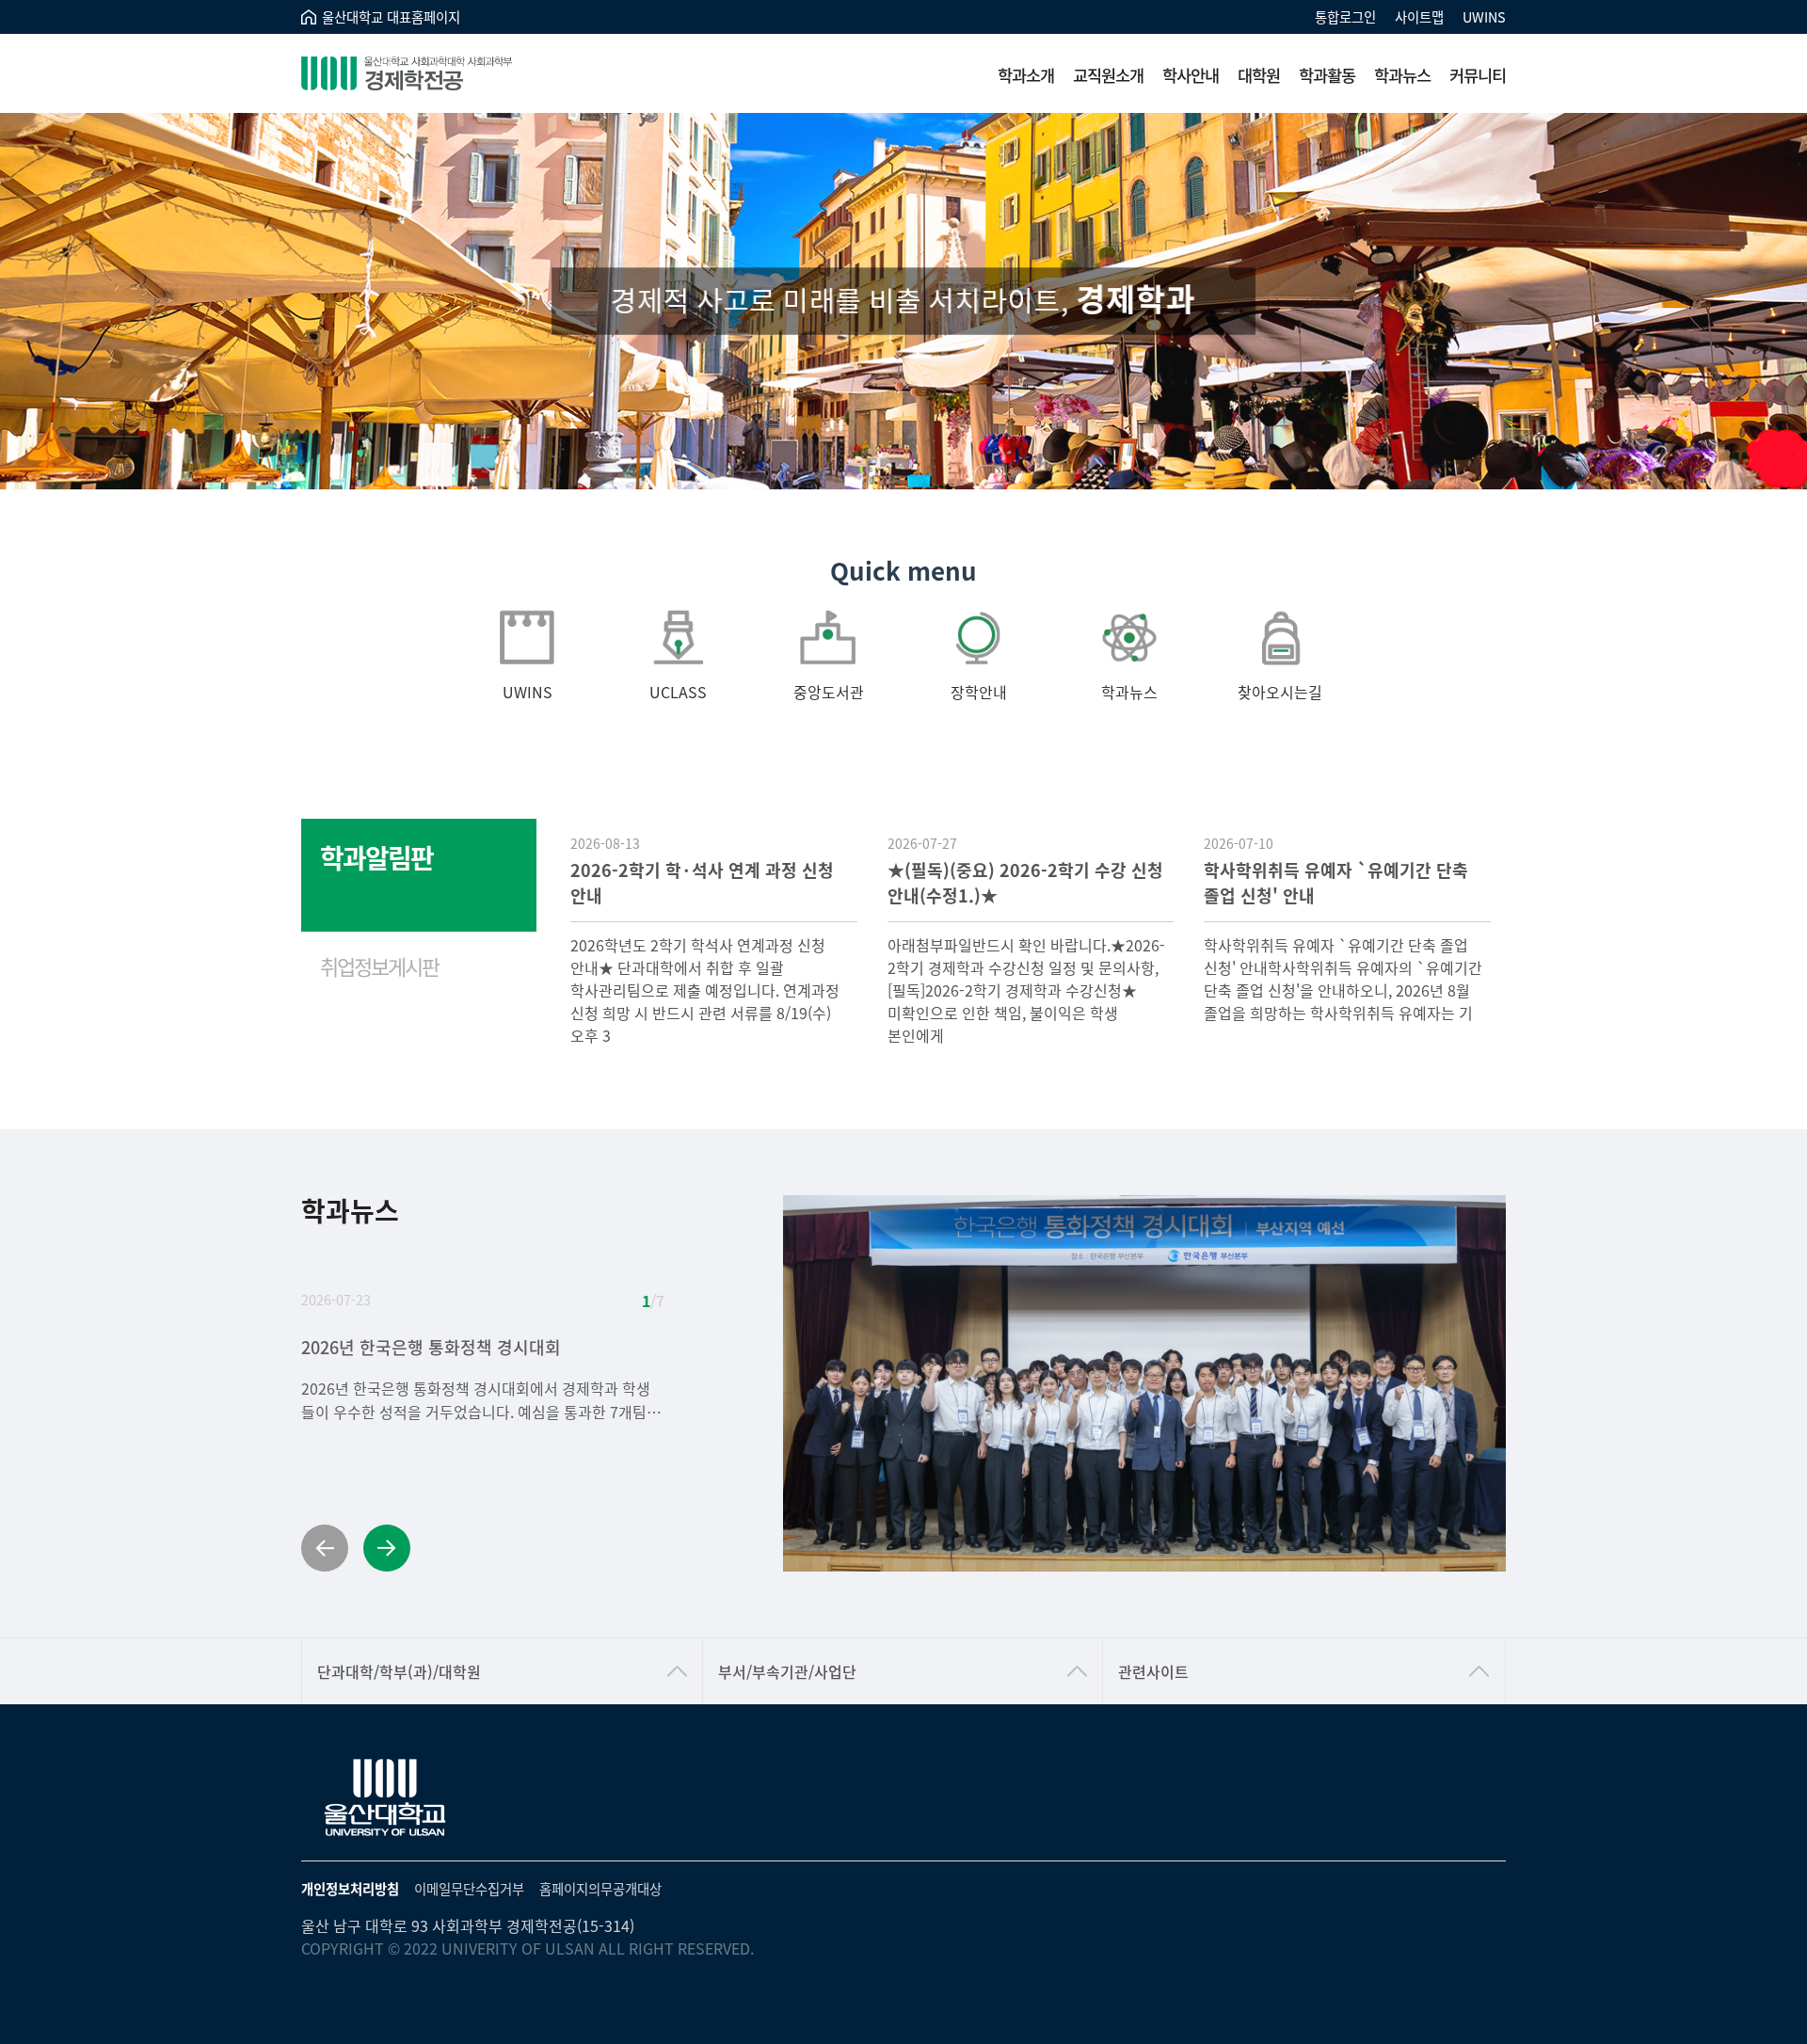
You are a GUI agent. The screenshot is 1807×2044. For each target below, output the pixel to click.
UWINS (1484, 16)
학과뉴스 (1402, 75)
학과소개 (1026, 75)
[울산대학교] (386, 1798)
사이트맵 (1419, 16)
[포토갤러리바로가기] (1144, 1383)
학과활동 (1327, 75)
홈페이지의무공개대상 (600, 1888)
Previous (325, 1548)
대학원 (1259, 75)
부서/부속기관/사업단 (787, 1671)
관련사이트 (1153, 1671)
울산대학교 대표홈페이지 (391, 16)
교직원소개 (1108, 75)
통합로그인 (1345, 16)
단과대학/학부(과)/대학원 (399, 1671)
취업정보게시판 (379, 966)
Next (387, 1548)
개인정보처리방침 (350, 1888)
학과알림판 (376, 857)
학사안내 (1191, 75)
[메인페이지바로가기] (433, 73)
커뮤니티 (1478, 75)
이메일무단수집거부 (469, 1888)
